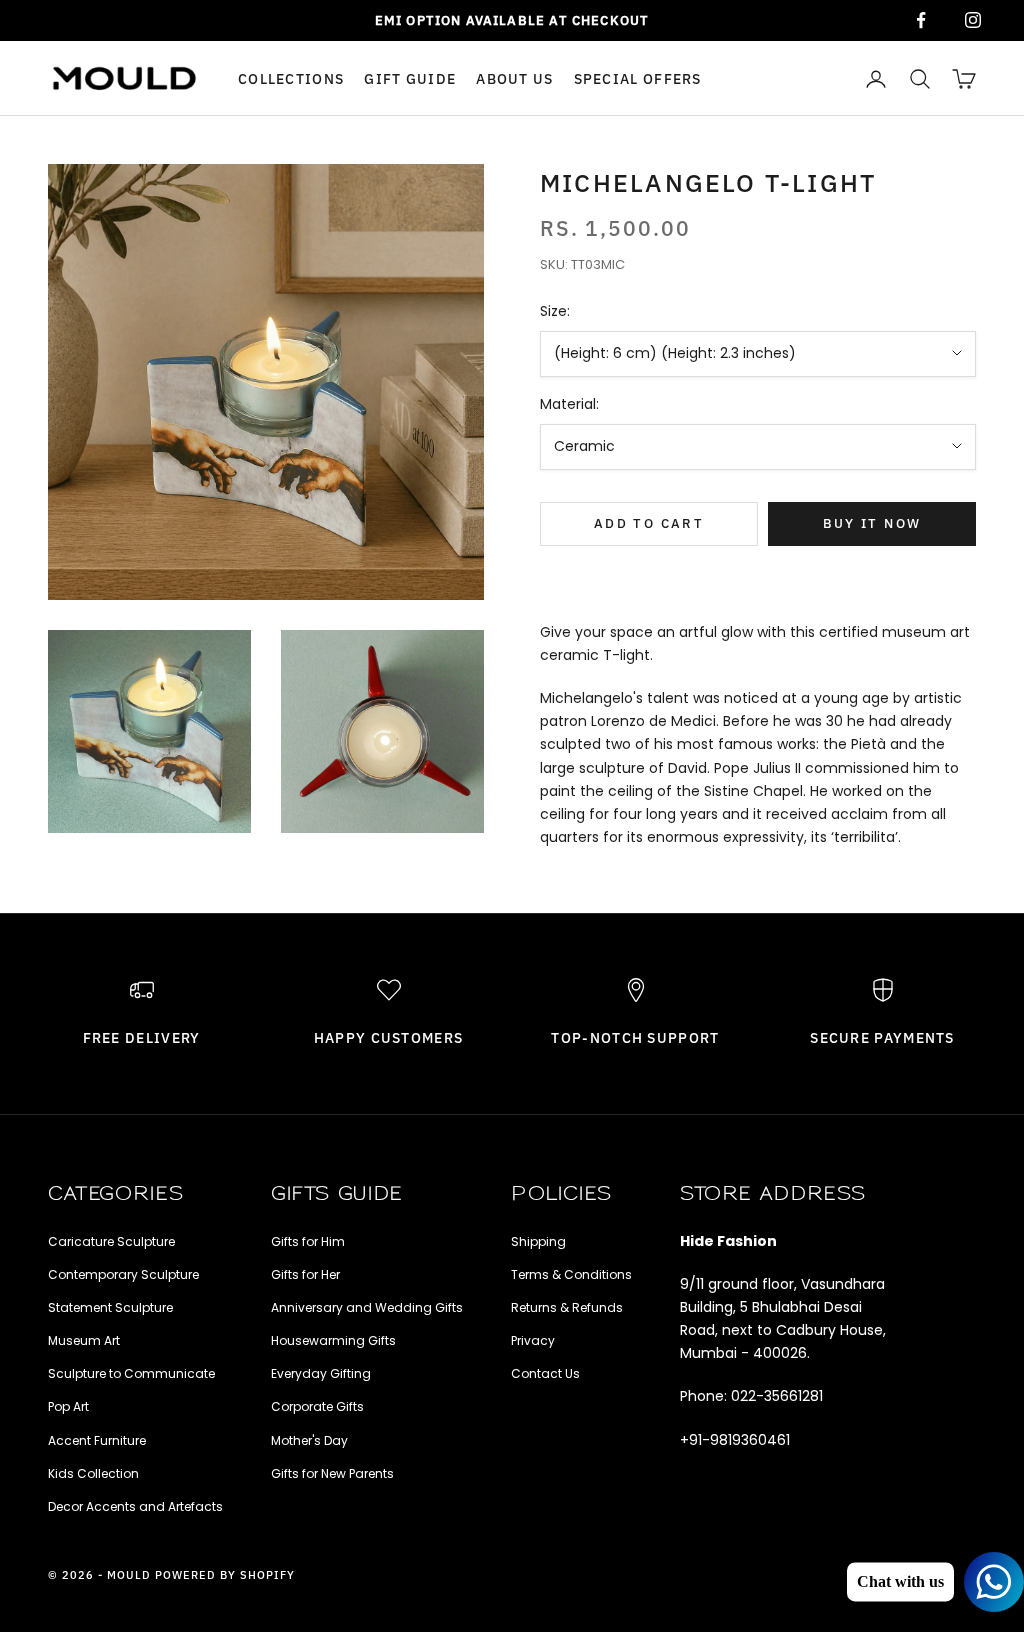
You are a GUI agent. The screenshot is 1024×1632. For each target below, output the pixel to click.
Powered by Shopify (225, 1575)
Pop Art (68, 1406)
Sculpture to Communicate (131, 1373)
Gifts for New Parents (332, 1473)
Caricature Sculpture (111, 1241)
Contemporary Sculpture (123, 1274)
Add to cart (649, 523)
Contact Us (545, 1373)
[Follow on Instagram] (973, 20)
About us (514, 78)
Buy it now (872, 523)
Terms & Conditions (571, 1274)
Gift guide (410, 78)
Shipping (538, 1241)
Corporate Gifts (317, 1406)
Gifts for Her (305, 1274)
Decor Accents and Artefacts (135, 1506)
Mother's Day (309, 1440)
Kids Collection (93, 1473)
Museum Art (84, 1340)
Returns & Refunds (567, 1307)
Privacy (533, 1340)
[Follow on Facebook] (921, 20)
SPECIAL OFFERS (638, 78)
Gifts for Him (308, 1241)
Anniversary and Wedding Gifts (367, 1307)
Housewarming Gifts (333, 1340)
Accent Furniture (97, 1440)
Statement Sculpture (110, 1307)
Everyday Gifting (321, 1373)
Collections (291, 78)
